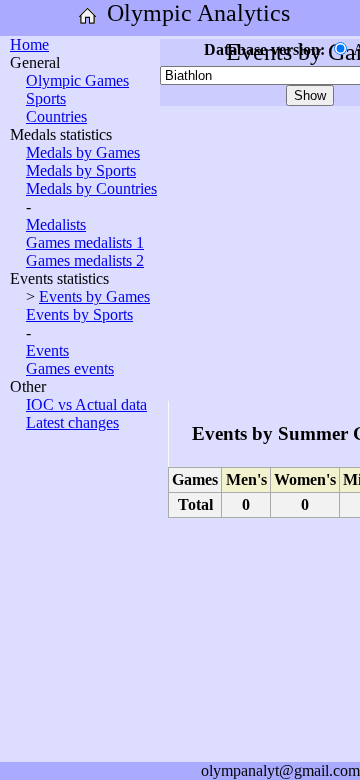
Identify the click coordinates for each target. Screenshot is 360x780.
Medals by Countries (91, 188)
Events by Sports (79, 314)
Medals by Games (83, 152)
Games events (70, 368)
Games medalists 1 (85, 242)
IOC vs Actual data (86, 404)
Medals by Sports (81, 170)
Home (29, 44)
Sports (46, 98)
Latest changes (72, 422)
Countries (56, 116)
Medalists (56, 224)
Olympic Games (77, 80)
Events (47, 350)
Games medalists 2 (85, 260)
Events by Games (94, 296)
